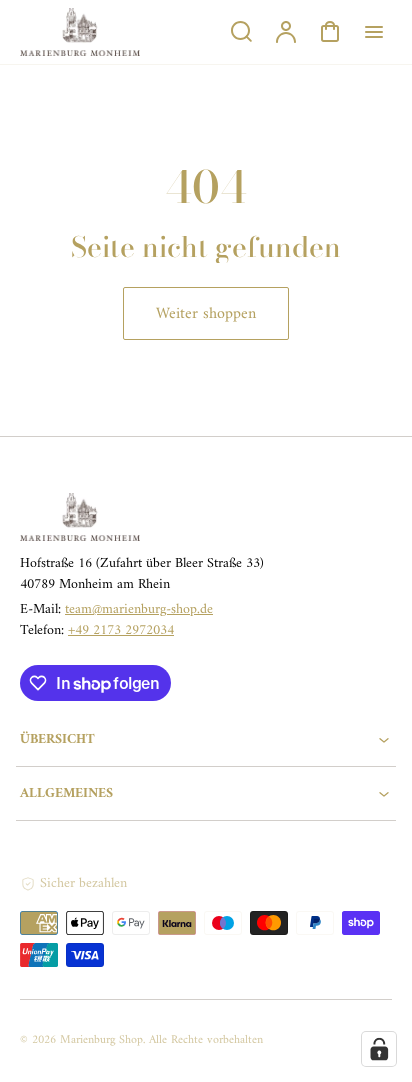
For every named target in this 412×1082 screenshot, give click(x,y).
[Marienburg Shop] (145, 517)
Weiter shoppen (206, 314)
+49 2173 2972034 (121, 630)
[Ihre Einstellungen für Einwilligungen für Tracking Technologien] (379, 1049)
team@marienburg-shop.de (139, 609)
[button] (206, 739)
